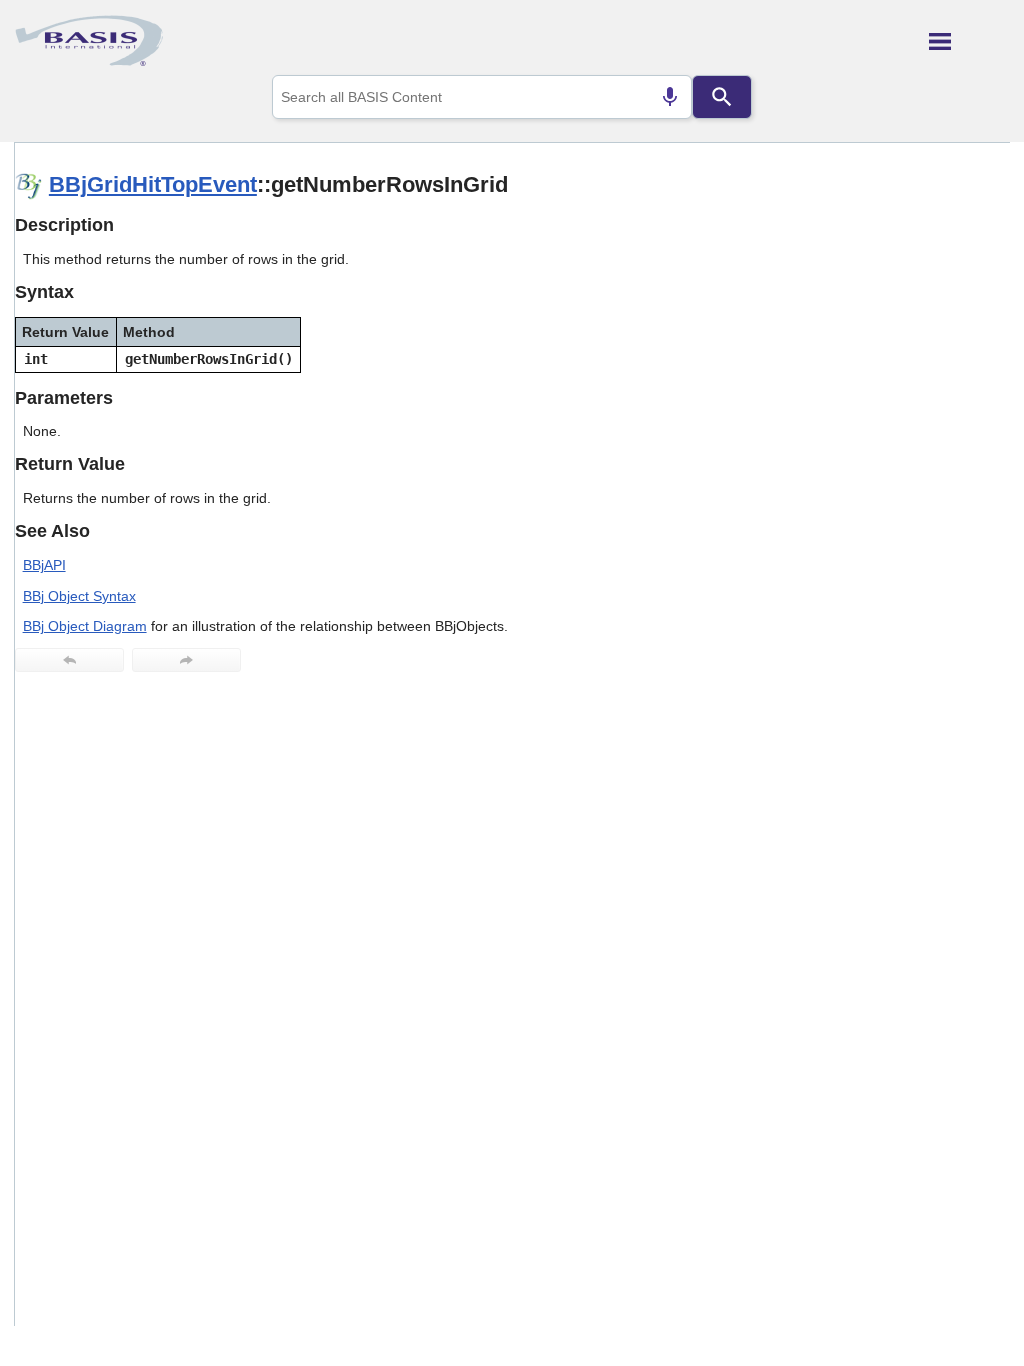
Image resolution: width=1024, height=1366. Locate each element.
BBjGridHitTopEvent (153, 184)
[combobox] (482, 97)
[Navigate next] (186, 660)
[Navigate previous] (69, 660)
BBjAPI (44, 565)
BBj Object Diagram (85, 626)
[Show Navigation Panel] (969, 41)
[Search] (722, 97)
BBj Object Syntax (79, 596)
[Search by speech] (670, 97)
